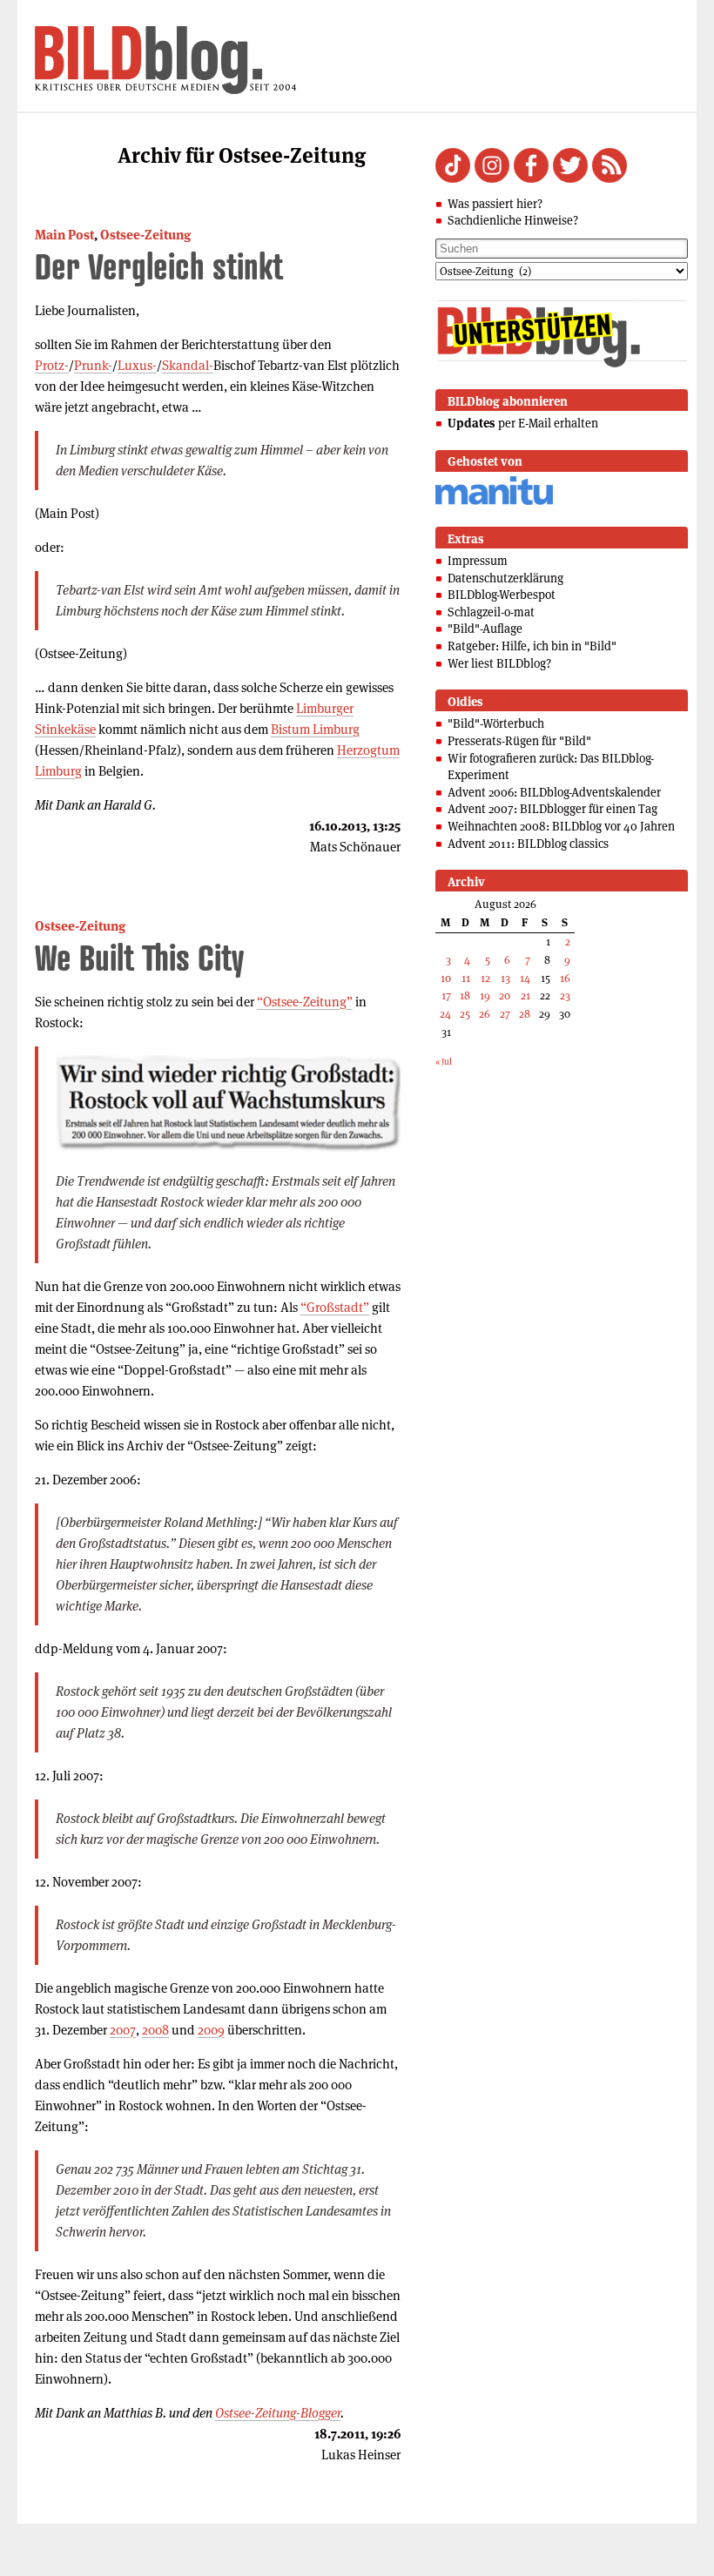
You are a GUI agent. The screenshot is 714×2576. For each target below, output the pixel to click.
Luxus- (137, 365)
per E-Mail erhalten (523, 423)
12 (485, 978)
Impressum (478, 561)
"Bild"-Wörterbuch (496, 723)
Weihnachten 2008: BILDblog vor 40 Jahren (561, 826)
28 (525, 1014)
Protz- (52, 365)
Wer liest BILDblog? (499, 663)
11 (466, 978)
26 (485, 1014)
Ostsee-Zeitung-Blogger (278, 2413)
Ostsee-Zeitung (145, 235)
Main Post (64, 235)
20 (505, 995)
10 (446, 978)
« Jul (444, 1062)
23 (565, 995)
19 (485, 995)
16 (565, 978)
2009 (211, 2030)
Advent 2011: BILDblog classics (528, 844)
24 (445, 1014)
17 (446, 995)
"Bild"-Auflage (485, 629)
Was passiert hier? (495, 204)
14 (525, 978)
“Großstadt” (335, 1307)
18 (465, 995)
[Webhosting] (494, 502)
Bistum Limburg (315, 729)
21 (525, 995)
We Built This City (139, 957)
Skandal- (188, 365)
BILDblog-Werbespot (502, 595)
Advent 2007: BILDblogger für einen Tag (552, 809)
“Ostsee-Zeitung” (305, 1002)
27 (505, 1014)
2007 (123, 2030)
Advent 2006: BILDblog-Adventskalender (554, 792)
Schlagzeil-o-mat (491, 612)
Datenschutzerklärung (505, 578)
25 (465, 1014)
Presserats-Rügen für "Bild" (519, 741)
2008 (155, 2030)
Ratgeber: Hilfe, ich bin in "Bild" (532, 646)
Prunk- (93, 365)
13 (505, 978)
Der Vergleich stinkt (159, 266)
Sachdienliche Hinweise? (513, 220)
